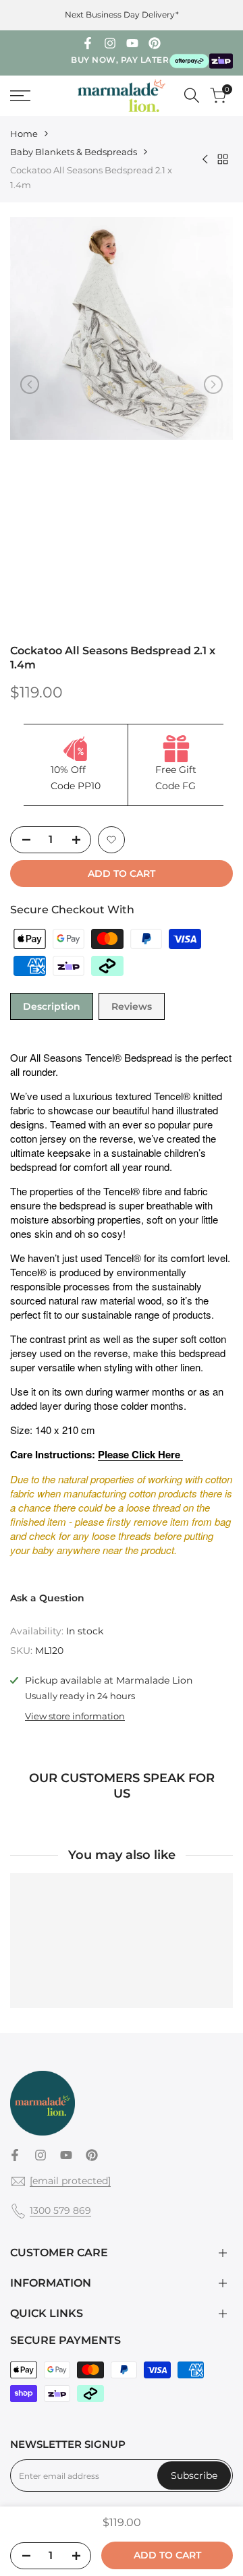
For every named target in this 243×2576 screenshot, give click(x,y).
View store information (75, 1716)
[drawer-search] (192, 95)
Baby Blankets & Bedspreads (74, 152)
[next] (213, 384)
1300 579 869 (60, 2210)
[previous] (30, 384)
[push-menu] (20, 96)
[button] (111, 840)
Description (52, 1006)
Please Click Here (140, 1454)
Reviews (132, 1006)
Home (24, 134)
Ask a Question (47, 1598)
